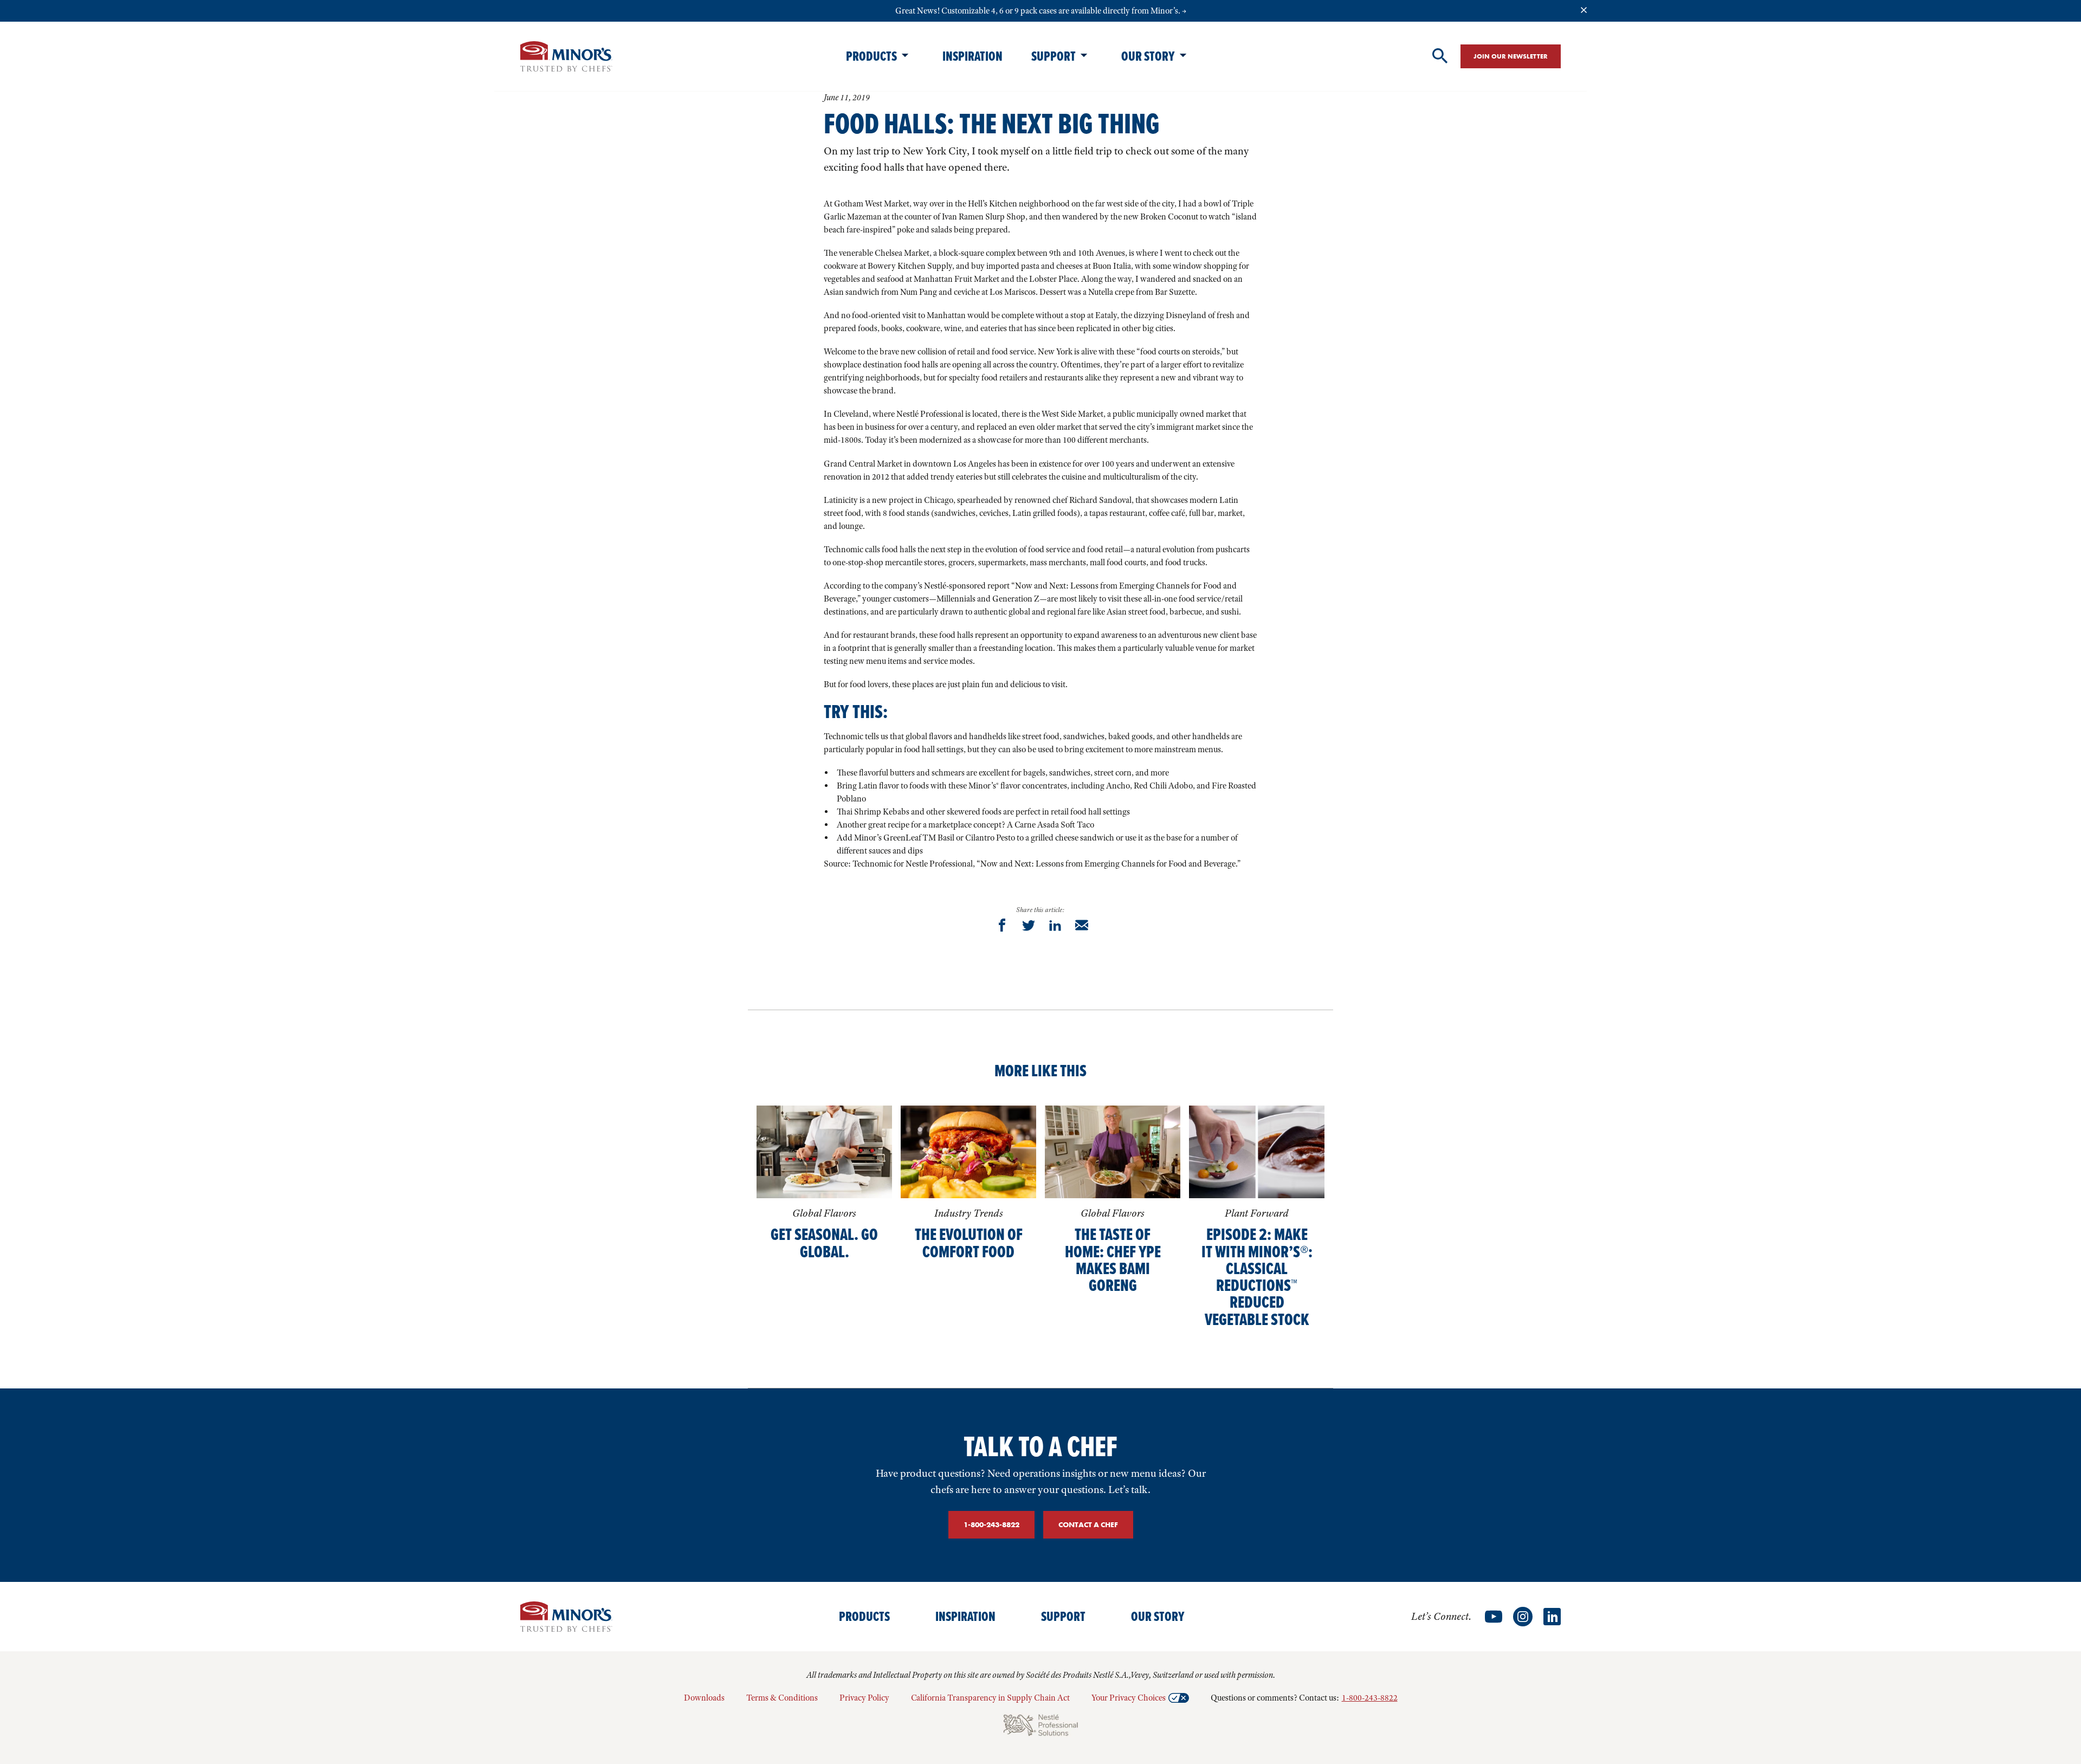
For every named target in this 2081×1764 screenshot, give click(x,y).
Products (871, 56)
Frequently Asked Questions (1097, 67)
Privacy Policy (864, 1698)
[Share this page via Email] (1082, 925)
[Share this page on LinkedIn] (1055, 925)
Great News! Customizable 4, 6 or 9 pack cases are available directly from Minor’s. (1039, 11)
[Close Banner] (1584, 11)
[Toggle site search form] (1440, 56)
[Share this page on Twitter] (1029, 925)
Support (1054, 56)
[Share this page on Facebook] (1002, 925)
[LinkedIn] (1552, 1617)
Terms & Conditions (782, 1698)
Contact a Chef (1088, 1524)
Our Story (1148, 56)
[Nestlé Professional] (1040, 1725)
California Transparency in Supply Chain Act (990, 1698)
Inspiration (972, 56)
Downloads (704, 1698)
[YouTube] (1494, 1617)
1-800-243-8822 (991, 1524)
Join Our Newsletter (1511, 56)
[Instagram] (1523, 1617)
